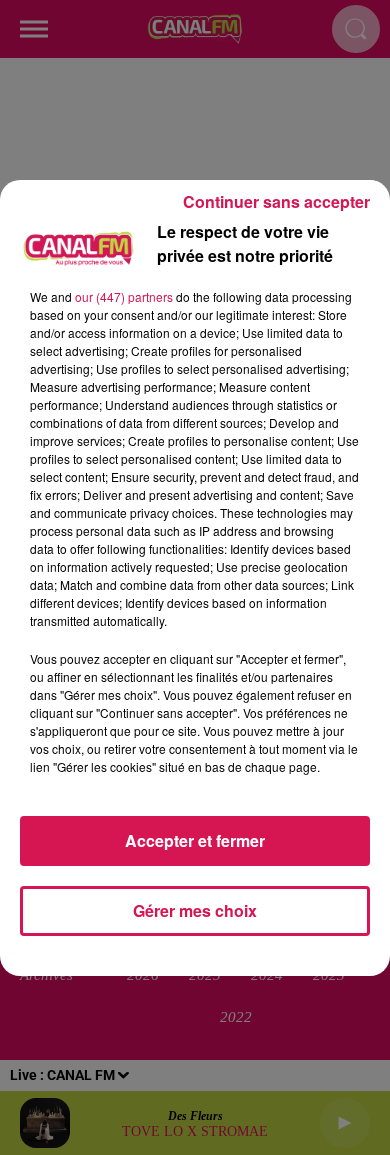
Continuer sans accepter (276, 201)
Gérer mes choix (195, 910)
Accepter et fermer (195, 840)
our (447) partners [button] (124, 296)
